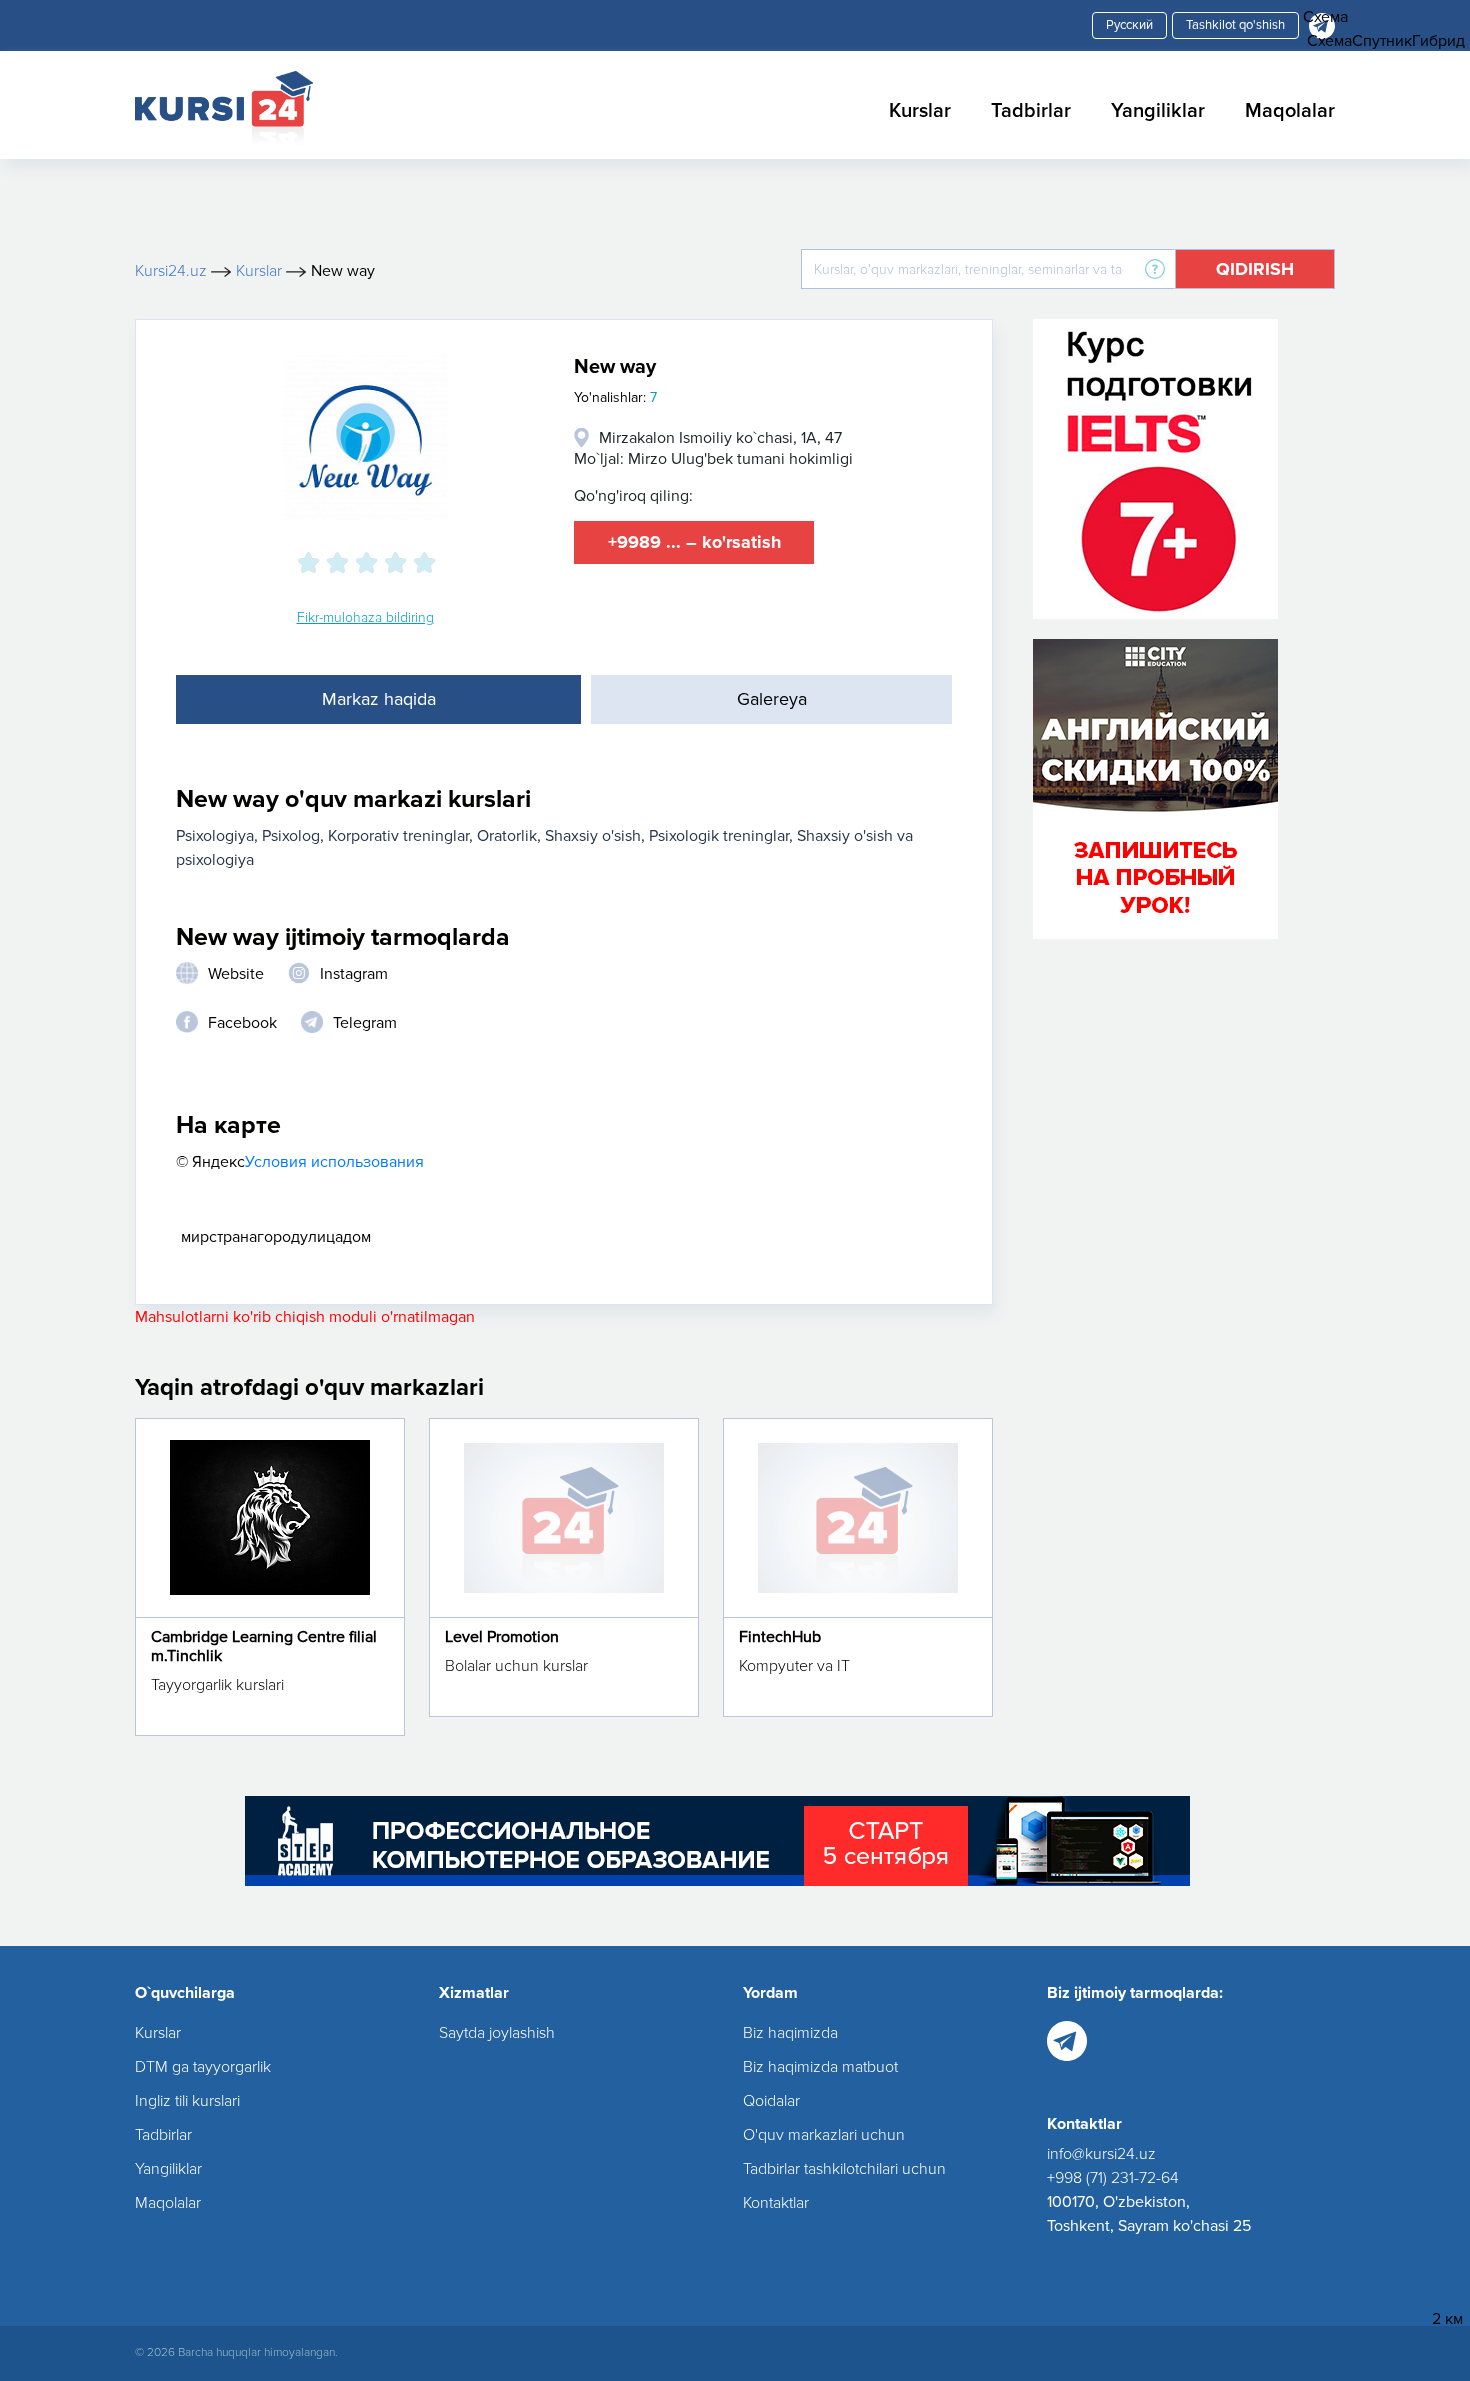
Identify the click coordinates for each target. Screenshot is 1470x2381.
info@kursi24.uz (1101, 2154)
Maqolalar (1290, 111)
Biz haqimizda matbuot (820, 2067)
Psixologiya (215, 836)
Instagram (354, 974)
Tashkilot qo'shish (1235, 25)
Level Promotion (502, 1637)
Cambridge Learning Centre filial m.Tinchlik (264, 1646)
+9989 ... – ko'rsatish (694, 542)
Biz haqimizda (790, 2033)
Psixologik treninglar (719, 836)
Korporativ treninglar (398, 836)
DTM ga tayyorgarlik (203, 2067)
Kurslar (920, 111)
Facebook (242, 1023)
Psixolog (291, 836)
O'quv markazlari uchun (824, 2135)
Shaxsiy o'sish (593, 836)
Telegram (365, 1023)
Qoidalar (771, 2101)
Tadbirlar (1031, 111)
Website (236, 974)
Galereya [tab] (772, 699)
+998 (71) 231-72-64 (1113, 2178)
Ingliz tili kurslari (187, 2101)
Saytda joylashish (497, 2033)
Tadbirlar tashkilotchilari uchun (844, 2169)
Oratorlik (507, 836)
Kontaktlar (776, 2203)
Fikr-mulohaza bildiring (365, 617)
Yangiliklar (1158, 111)
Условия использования (334, 1162)
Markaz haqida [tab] (379, 699)
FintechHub (780, 1637)
